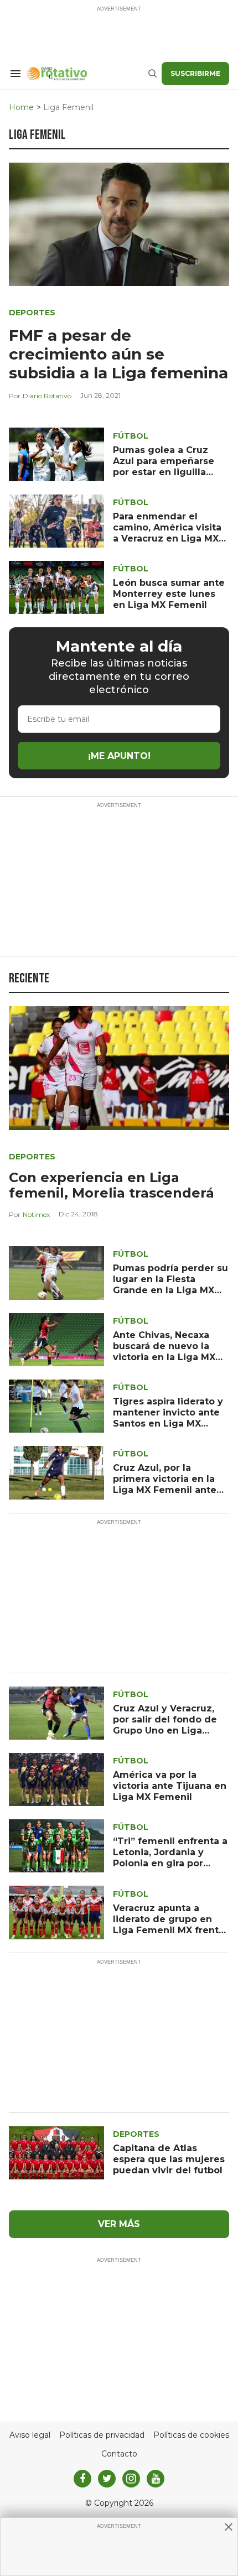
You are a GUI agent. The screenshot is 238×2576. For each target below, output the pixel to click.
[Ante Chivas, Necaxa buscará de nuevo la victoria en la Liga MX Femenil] (56, 1339)
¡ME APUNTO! (119, 756)
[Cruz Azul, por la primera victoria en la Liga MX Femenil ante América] (56, 1472)
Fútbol (131, 436)
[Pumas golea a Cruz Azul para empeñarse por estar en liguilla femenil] (56, 454)
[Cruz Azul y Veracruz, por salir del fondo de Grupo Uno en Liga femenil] (56, 1712)
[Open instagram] (131, 2479)
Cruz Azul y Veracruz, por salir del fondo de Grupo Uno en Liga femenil (165, 1725)
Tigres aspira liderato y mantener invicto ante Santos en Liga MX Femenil (168, 1418)
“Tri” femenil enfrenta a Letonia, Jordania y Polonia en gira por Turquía (170, 1858)
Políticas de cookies (191, 2435)
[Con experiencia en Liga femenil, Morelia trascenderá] (119, 1067)
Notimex (36, 1214)
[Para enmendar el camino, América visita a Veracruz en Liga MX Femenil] (56, 520)
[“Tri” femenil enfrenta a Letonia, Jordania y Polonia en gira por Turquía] (56, 1846)
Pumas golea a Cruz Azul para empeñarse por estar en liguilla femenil (164, 467)
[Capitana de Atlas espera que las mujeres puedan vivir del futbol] (56, 2152)
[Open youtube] (156, 2479)
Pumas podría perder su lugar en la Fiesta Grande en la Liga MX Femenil (170, 1285)
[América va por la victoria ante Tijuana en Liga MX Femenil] (56, 1779)
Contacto (119, 2454)
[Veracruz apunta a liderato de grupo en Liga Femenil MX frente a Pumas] (56, 1912)
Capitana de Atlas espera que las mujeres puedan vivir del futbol (169, 2159)
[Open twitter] (107, 2479)
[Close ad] (229, 2527)
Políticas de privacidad (102, 2435)
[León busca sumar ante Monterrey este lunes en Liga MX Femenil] (56, 587)
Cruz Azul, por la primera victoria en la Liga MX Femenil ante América (165, 1484)
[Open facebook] (82, 2479)
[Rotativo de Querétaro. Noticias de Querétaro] (87, 74)
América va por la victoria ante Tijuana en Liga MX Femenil (170, 1786)
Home (21, 108)
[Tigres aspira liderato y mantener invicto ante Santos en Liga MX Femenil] (56, 1405)
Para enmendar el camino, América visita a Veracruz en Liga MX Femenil (167, 533)
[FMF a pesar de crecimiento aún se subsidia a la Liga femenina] (119, 223)
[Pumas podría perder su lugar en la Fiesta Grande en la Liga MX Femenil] (56, 1273)
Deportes (32, 313)
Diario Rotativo (47, 396)
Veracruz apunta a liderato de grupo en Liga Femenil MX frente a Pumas (169, 1925)
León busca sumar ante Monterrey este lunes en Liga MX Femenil (169, 594)
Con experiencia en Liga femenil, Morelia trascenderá (112, 1185)
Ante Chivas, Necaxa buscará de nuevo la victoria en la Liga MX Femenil (164, 1352)
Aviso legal (30, 2435)
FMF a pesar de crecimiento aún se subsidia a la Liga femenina (118, 354)
